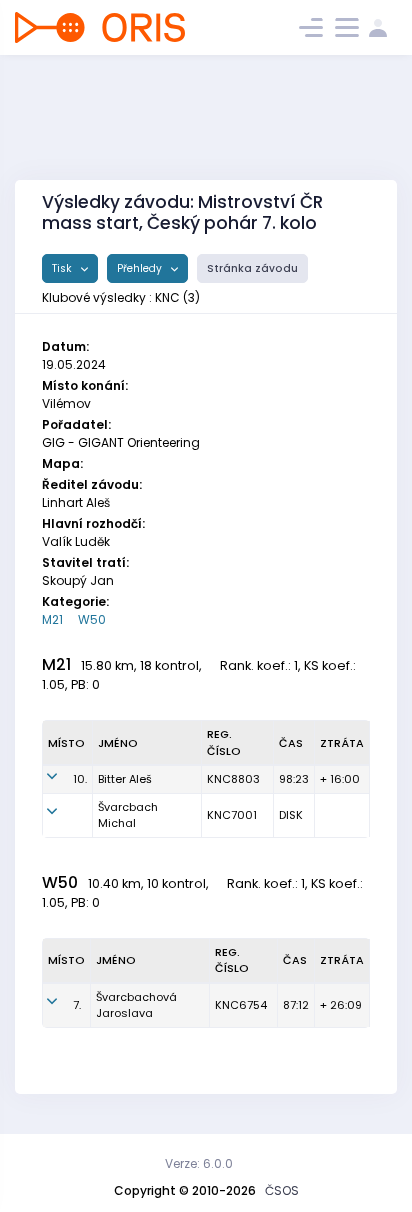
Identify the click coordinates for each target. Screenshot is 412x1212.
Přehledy (141, 268)
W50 (92, 619)
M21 (52, 619)
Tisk (63, 268)
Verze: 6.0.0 (199, 1163)
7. (77, 1005)
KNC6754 (241, 1005)
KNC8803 (233, 779)
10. (80, 779)
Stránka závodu (252, 268)
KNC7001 (232, 815)
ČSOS (282, 1190)
